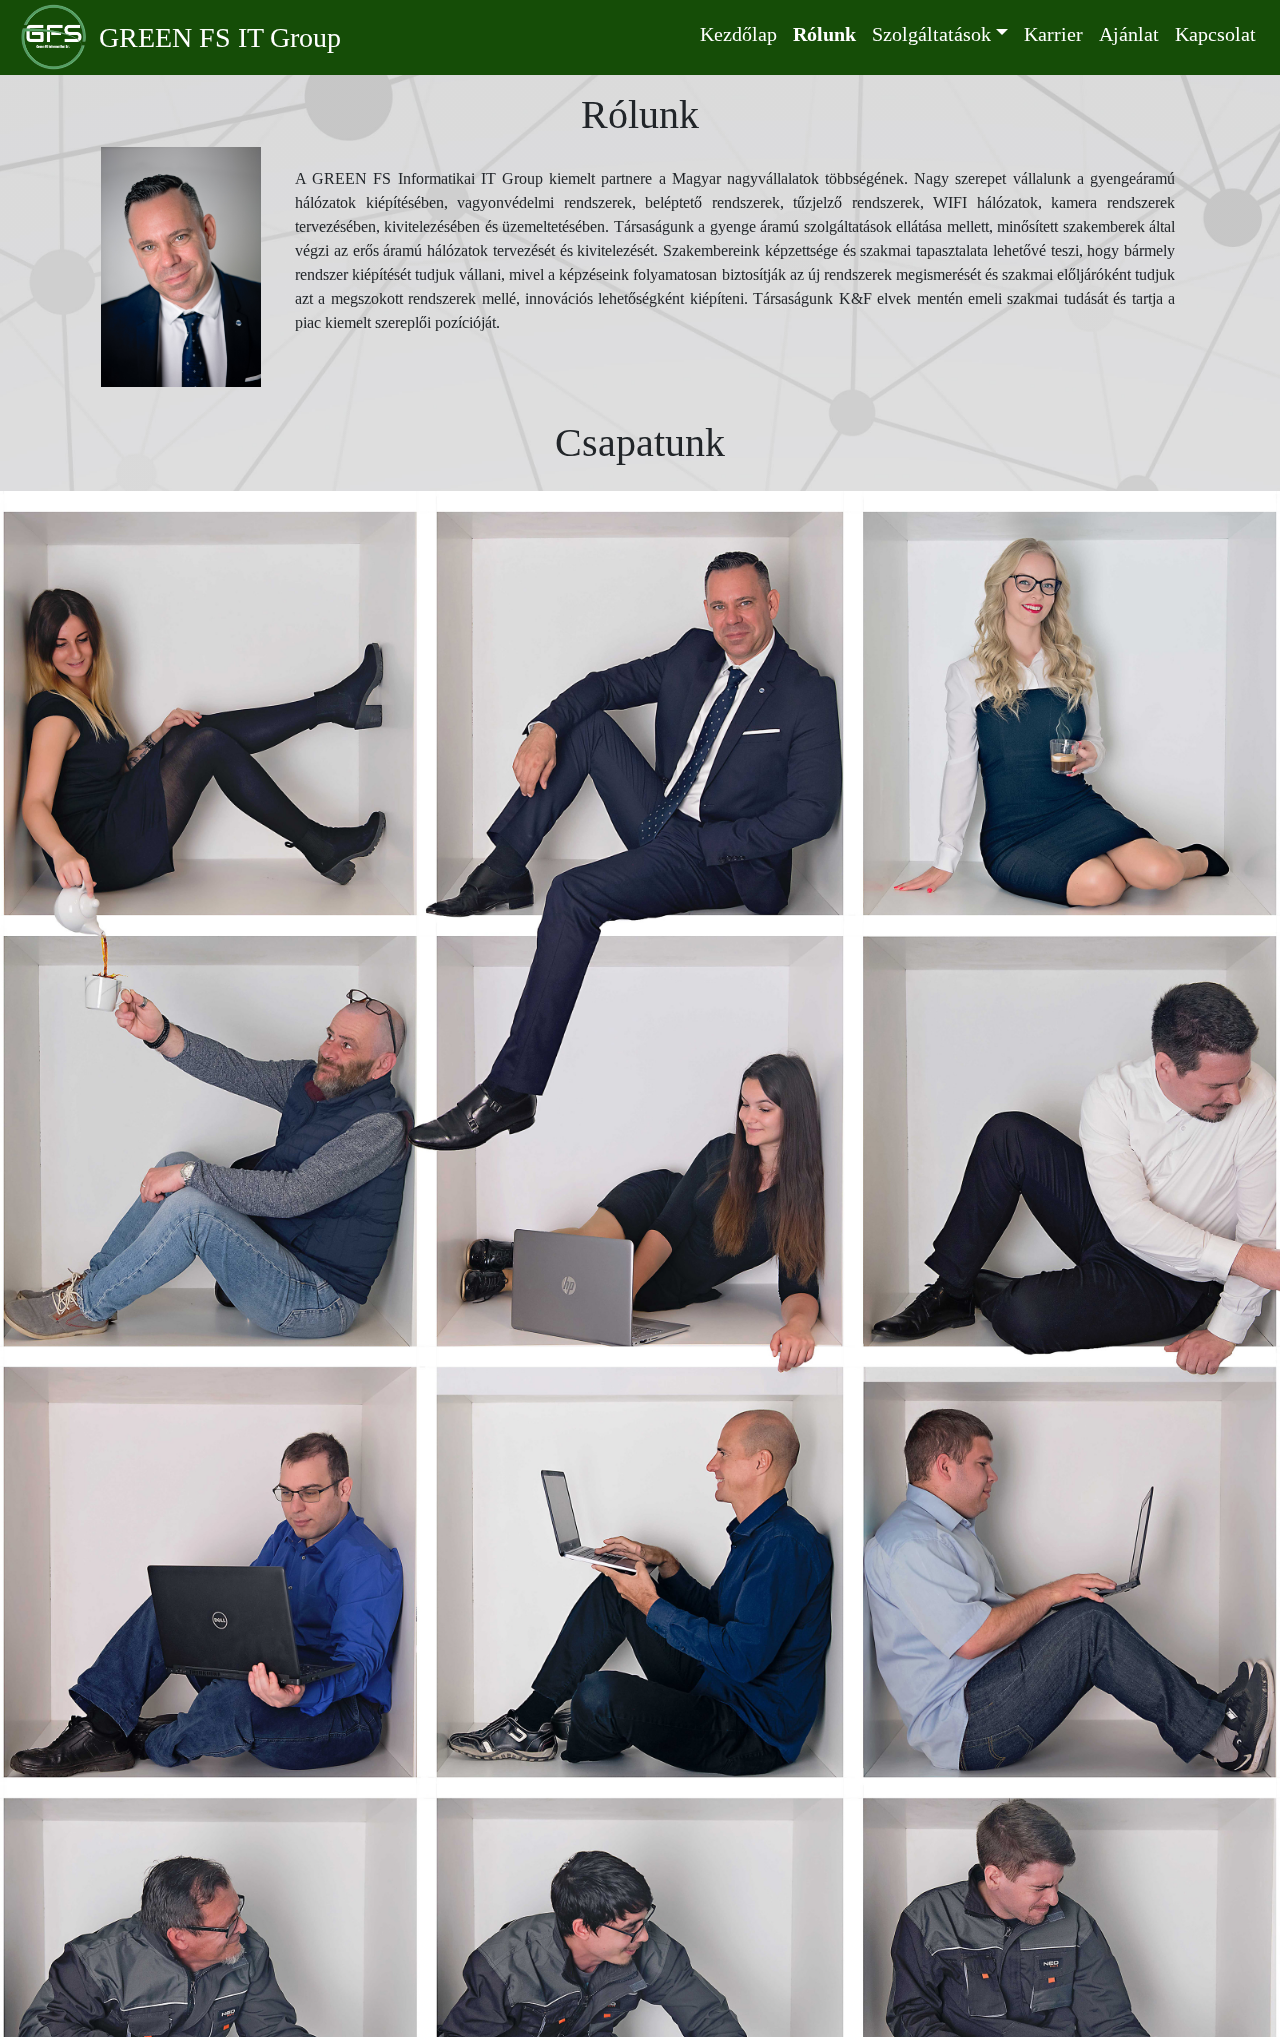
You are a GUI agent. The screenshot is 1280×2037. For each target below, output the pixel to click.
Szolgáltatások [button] (931, 34)
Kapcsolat (1215, 34)
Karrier (1053, 34)
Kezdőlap (738, 34)
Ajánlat (1129, 34)
